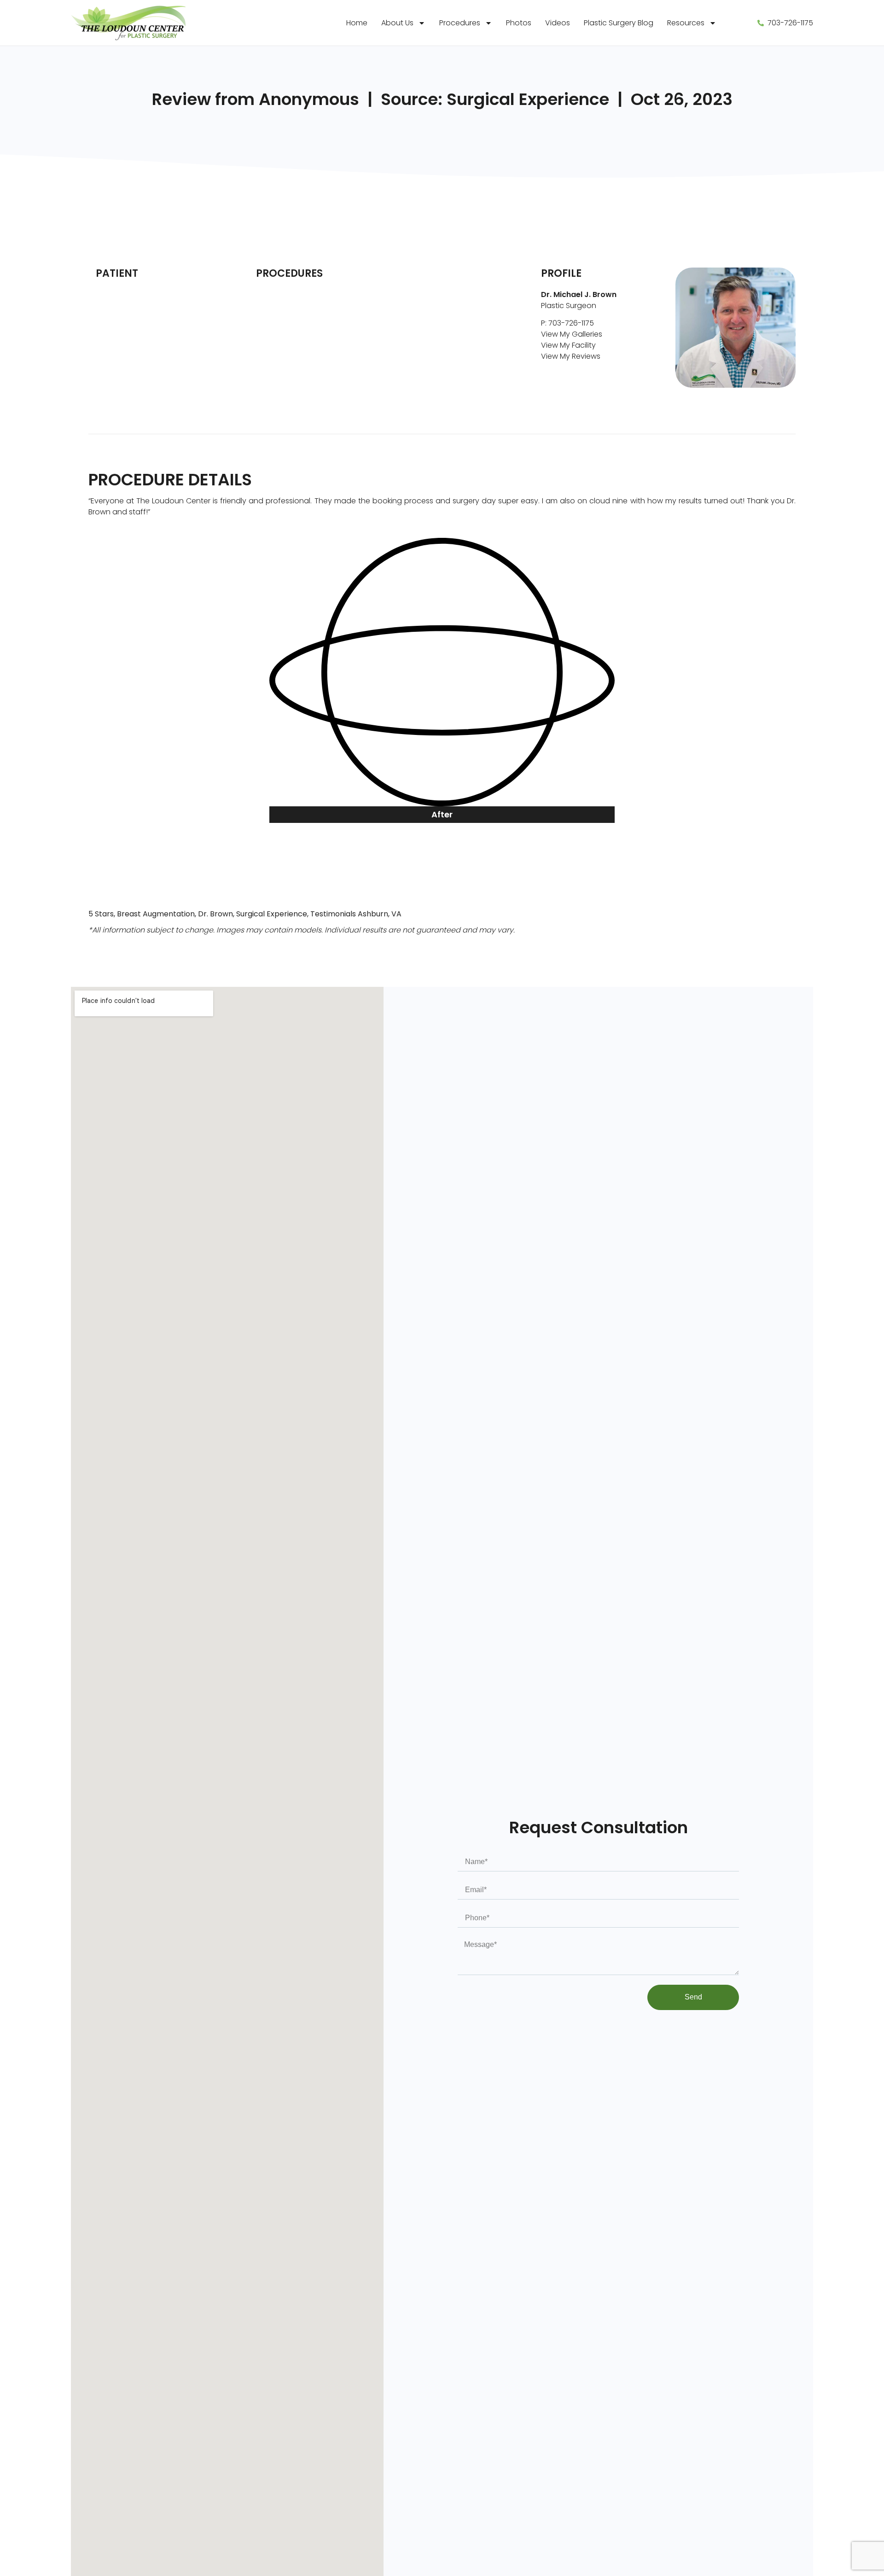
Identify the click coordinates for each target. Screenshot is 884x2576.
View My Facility (568, 345)
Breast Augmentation (156, 914)
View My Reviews (571, 356)
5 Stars (101, 914)
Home (357, 23)
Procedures (460, 23)
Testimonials (333, 914)
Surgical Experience (272, 914)
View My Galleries (572, 334)
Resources (686, 23)
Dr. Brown (215, 914)
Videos (558, 23)
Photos (519, 23)
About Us (397, 23)
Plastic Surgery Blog (619, 23)
